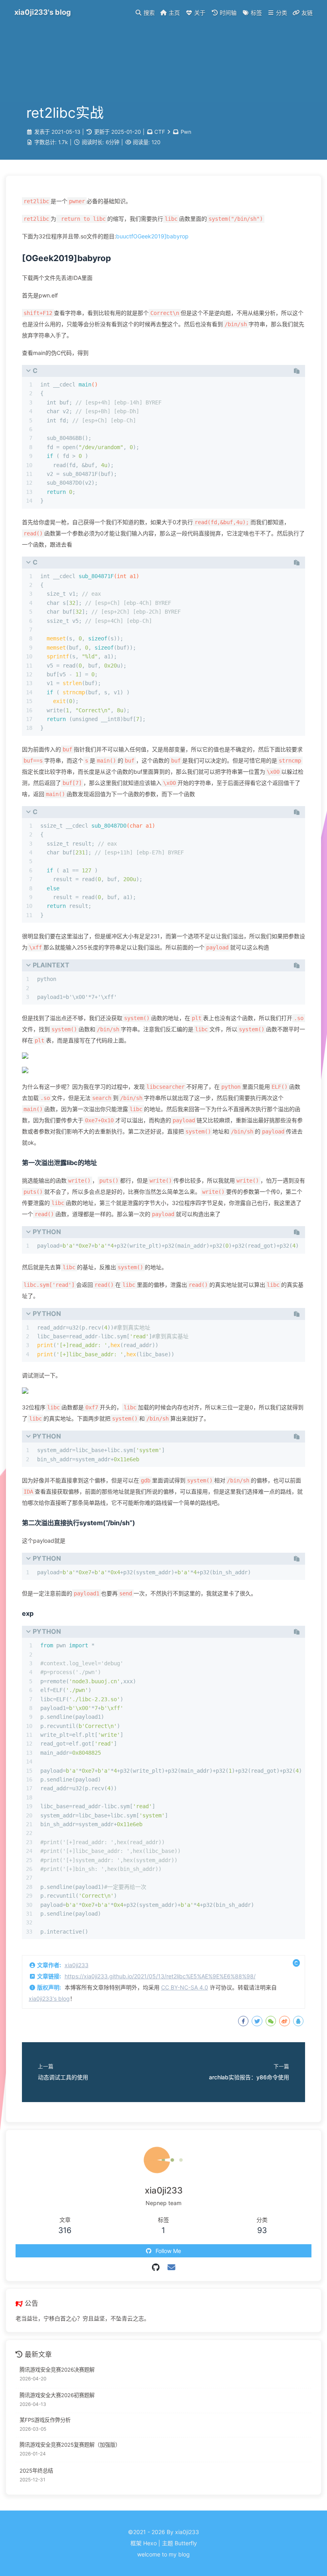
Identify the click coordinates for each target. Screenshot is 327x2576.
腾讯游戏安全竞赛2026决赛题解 (57, 2370)
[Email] (171, 2267)
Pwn (186, 132)
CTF (160, 132)
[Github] (156, 2267)
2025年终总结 (36, 2471)
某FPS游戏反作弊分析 (45, 2420)
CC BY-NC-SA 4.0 (185, 1987)
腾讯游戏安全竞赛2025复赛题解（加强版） (70, 2445)
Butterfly (186, 2543)
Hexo (150, 2543)
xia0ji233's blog (49, 1998)
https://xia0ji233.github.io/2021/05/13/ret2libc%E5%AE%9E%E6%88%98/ (160, 1976)
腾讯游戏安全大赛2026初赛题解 (57, 2395)
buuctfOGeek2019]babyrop (152, 236)
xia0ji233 (77, 1965)
